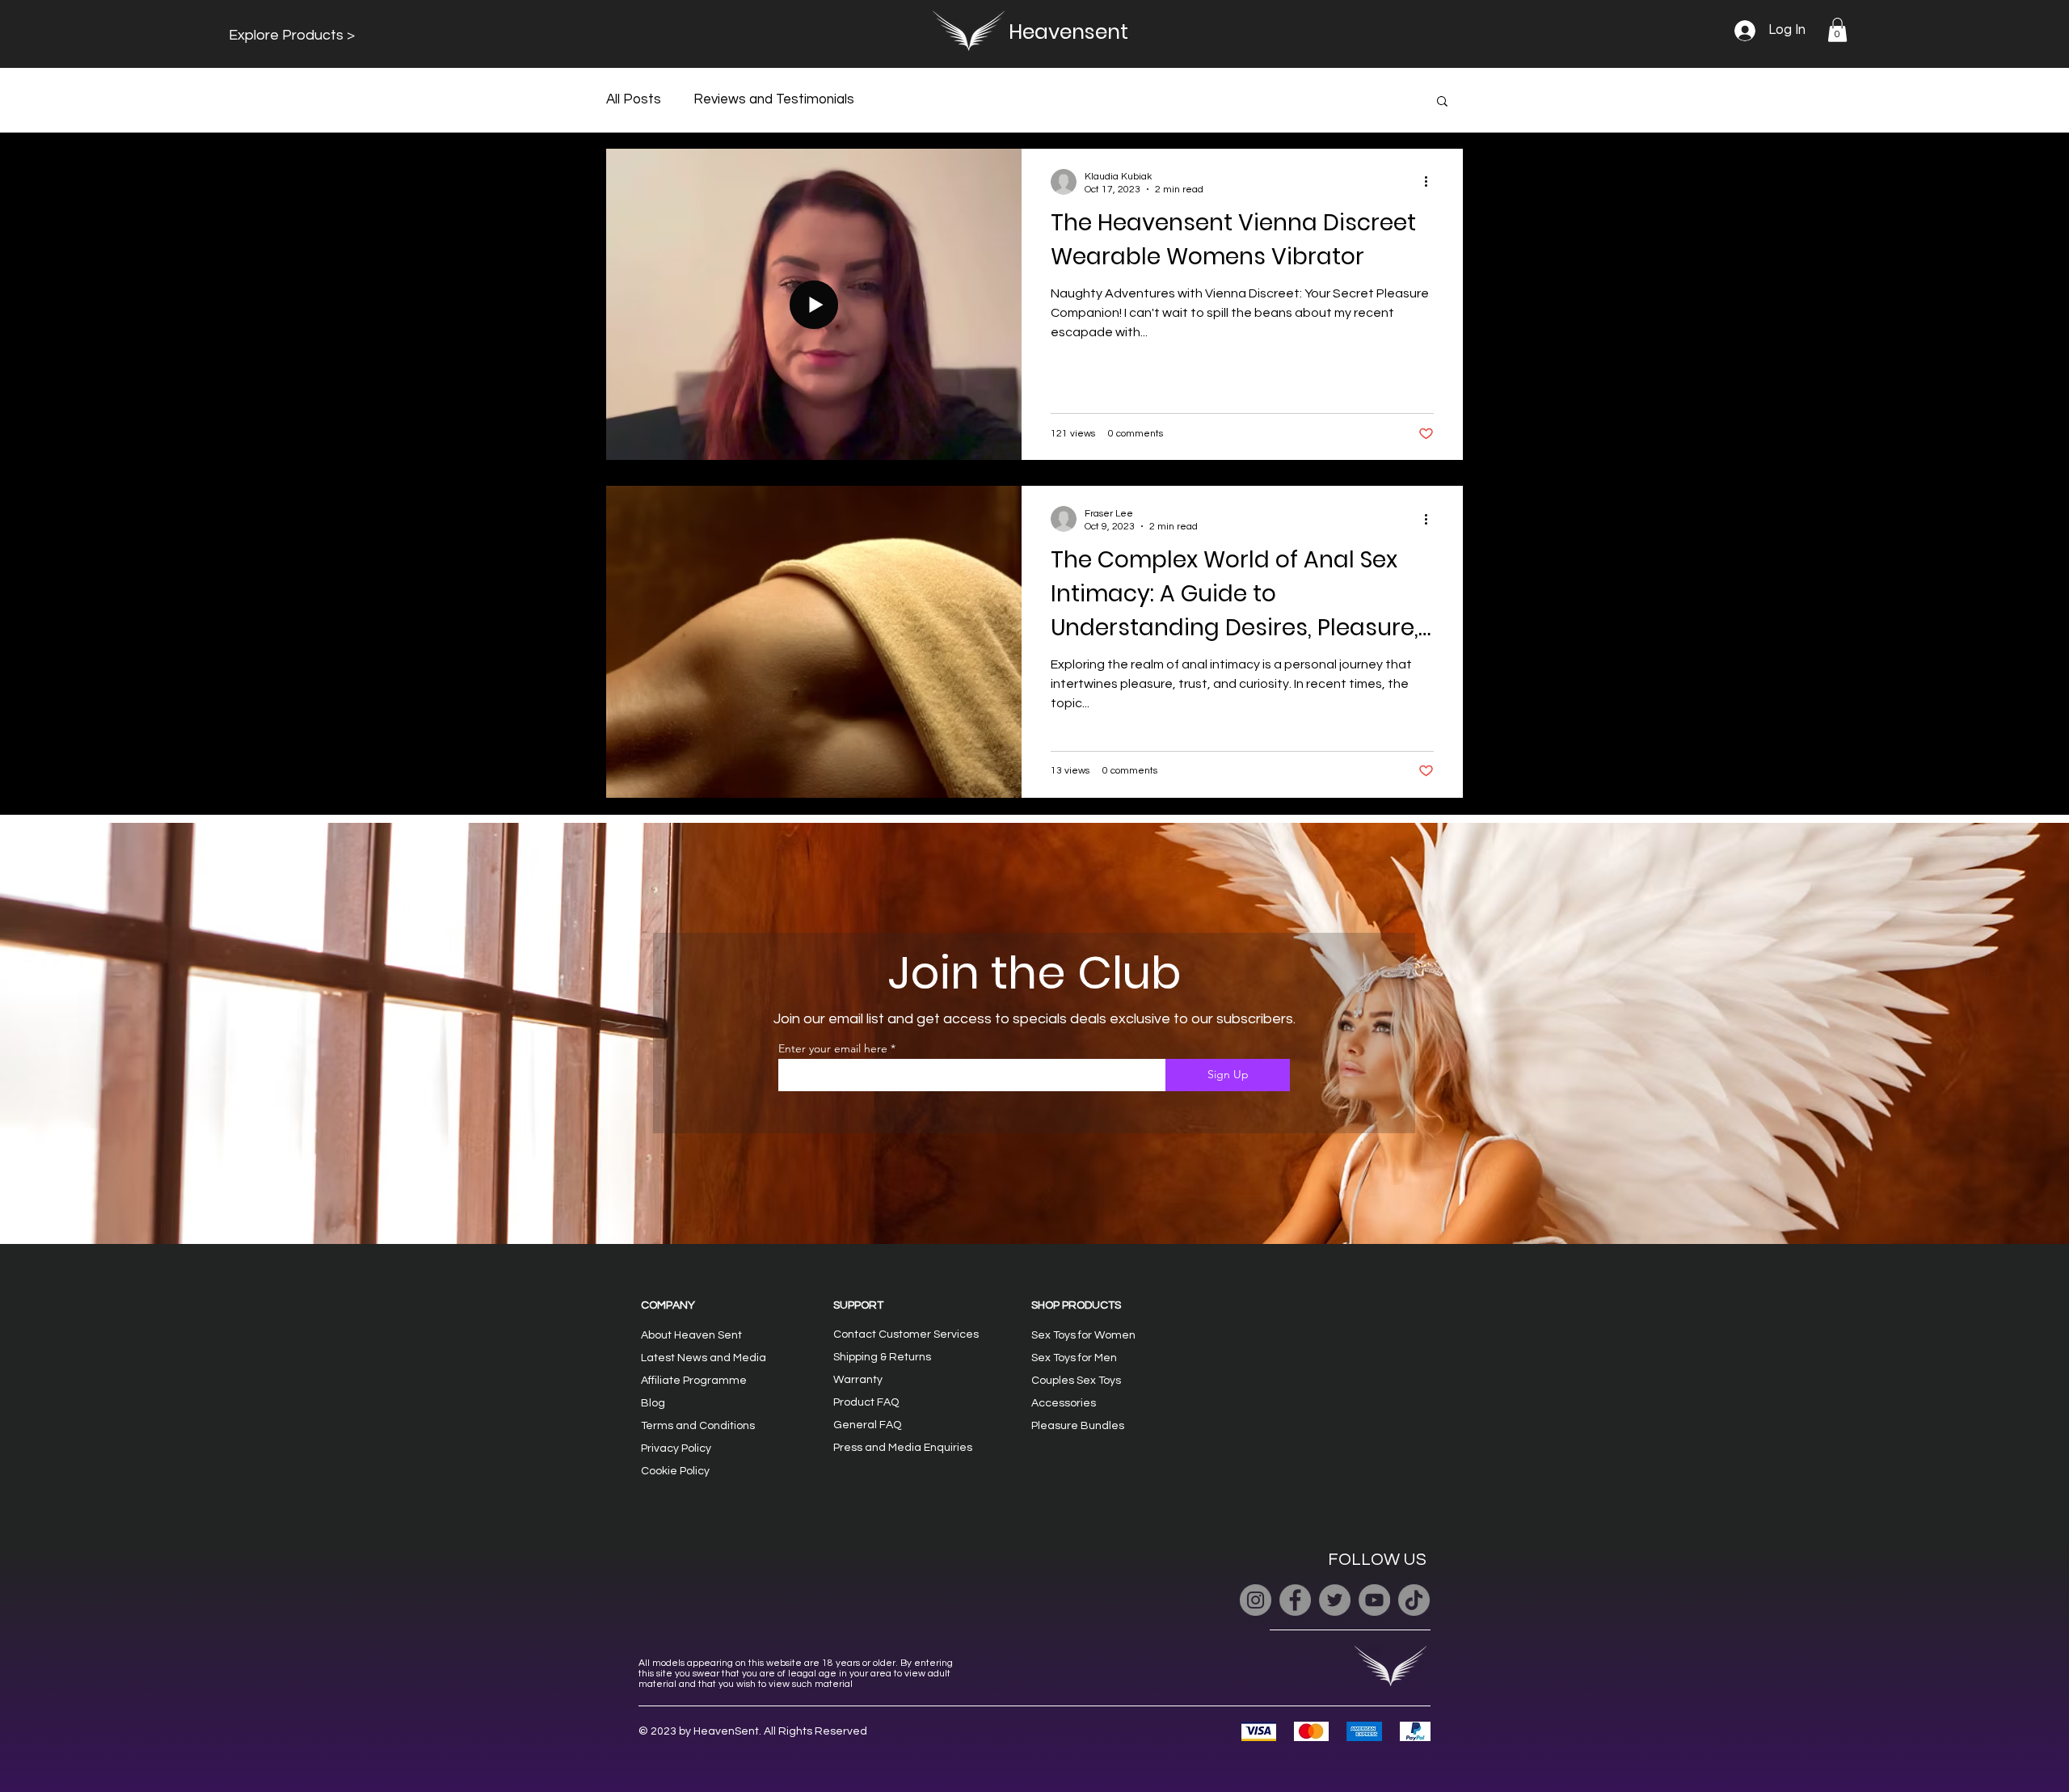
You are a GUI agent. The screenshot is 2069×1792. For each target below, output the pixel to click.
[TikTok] (1414, 1600)
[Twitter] (1335, 1600)
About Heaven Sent (691, 1335)
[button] (292, 35)
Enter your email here (833, 1048)
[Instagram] (1256, 1600)
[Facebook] (1295, 1600)
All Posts (634, 99)
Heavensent (1068, 32)
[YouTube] (1374, 1600)
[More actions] (1431, 182)
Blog (653, 1403)
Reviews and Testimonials (774, 99)
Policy (676, 1448)
